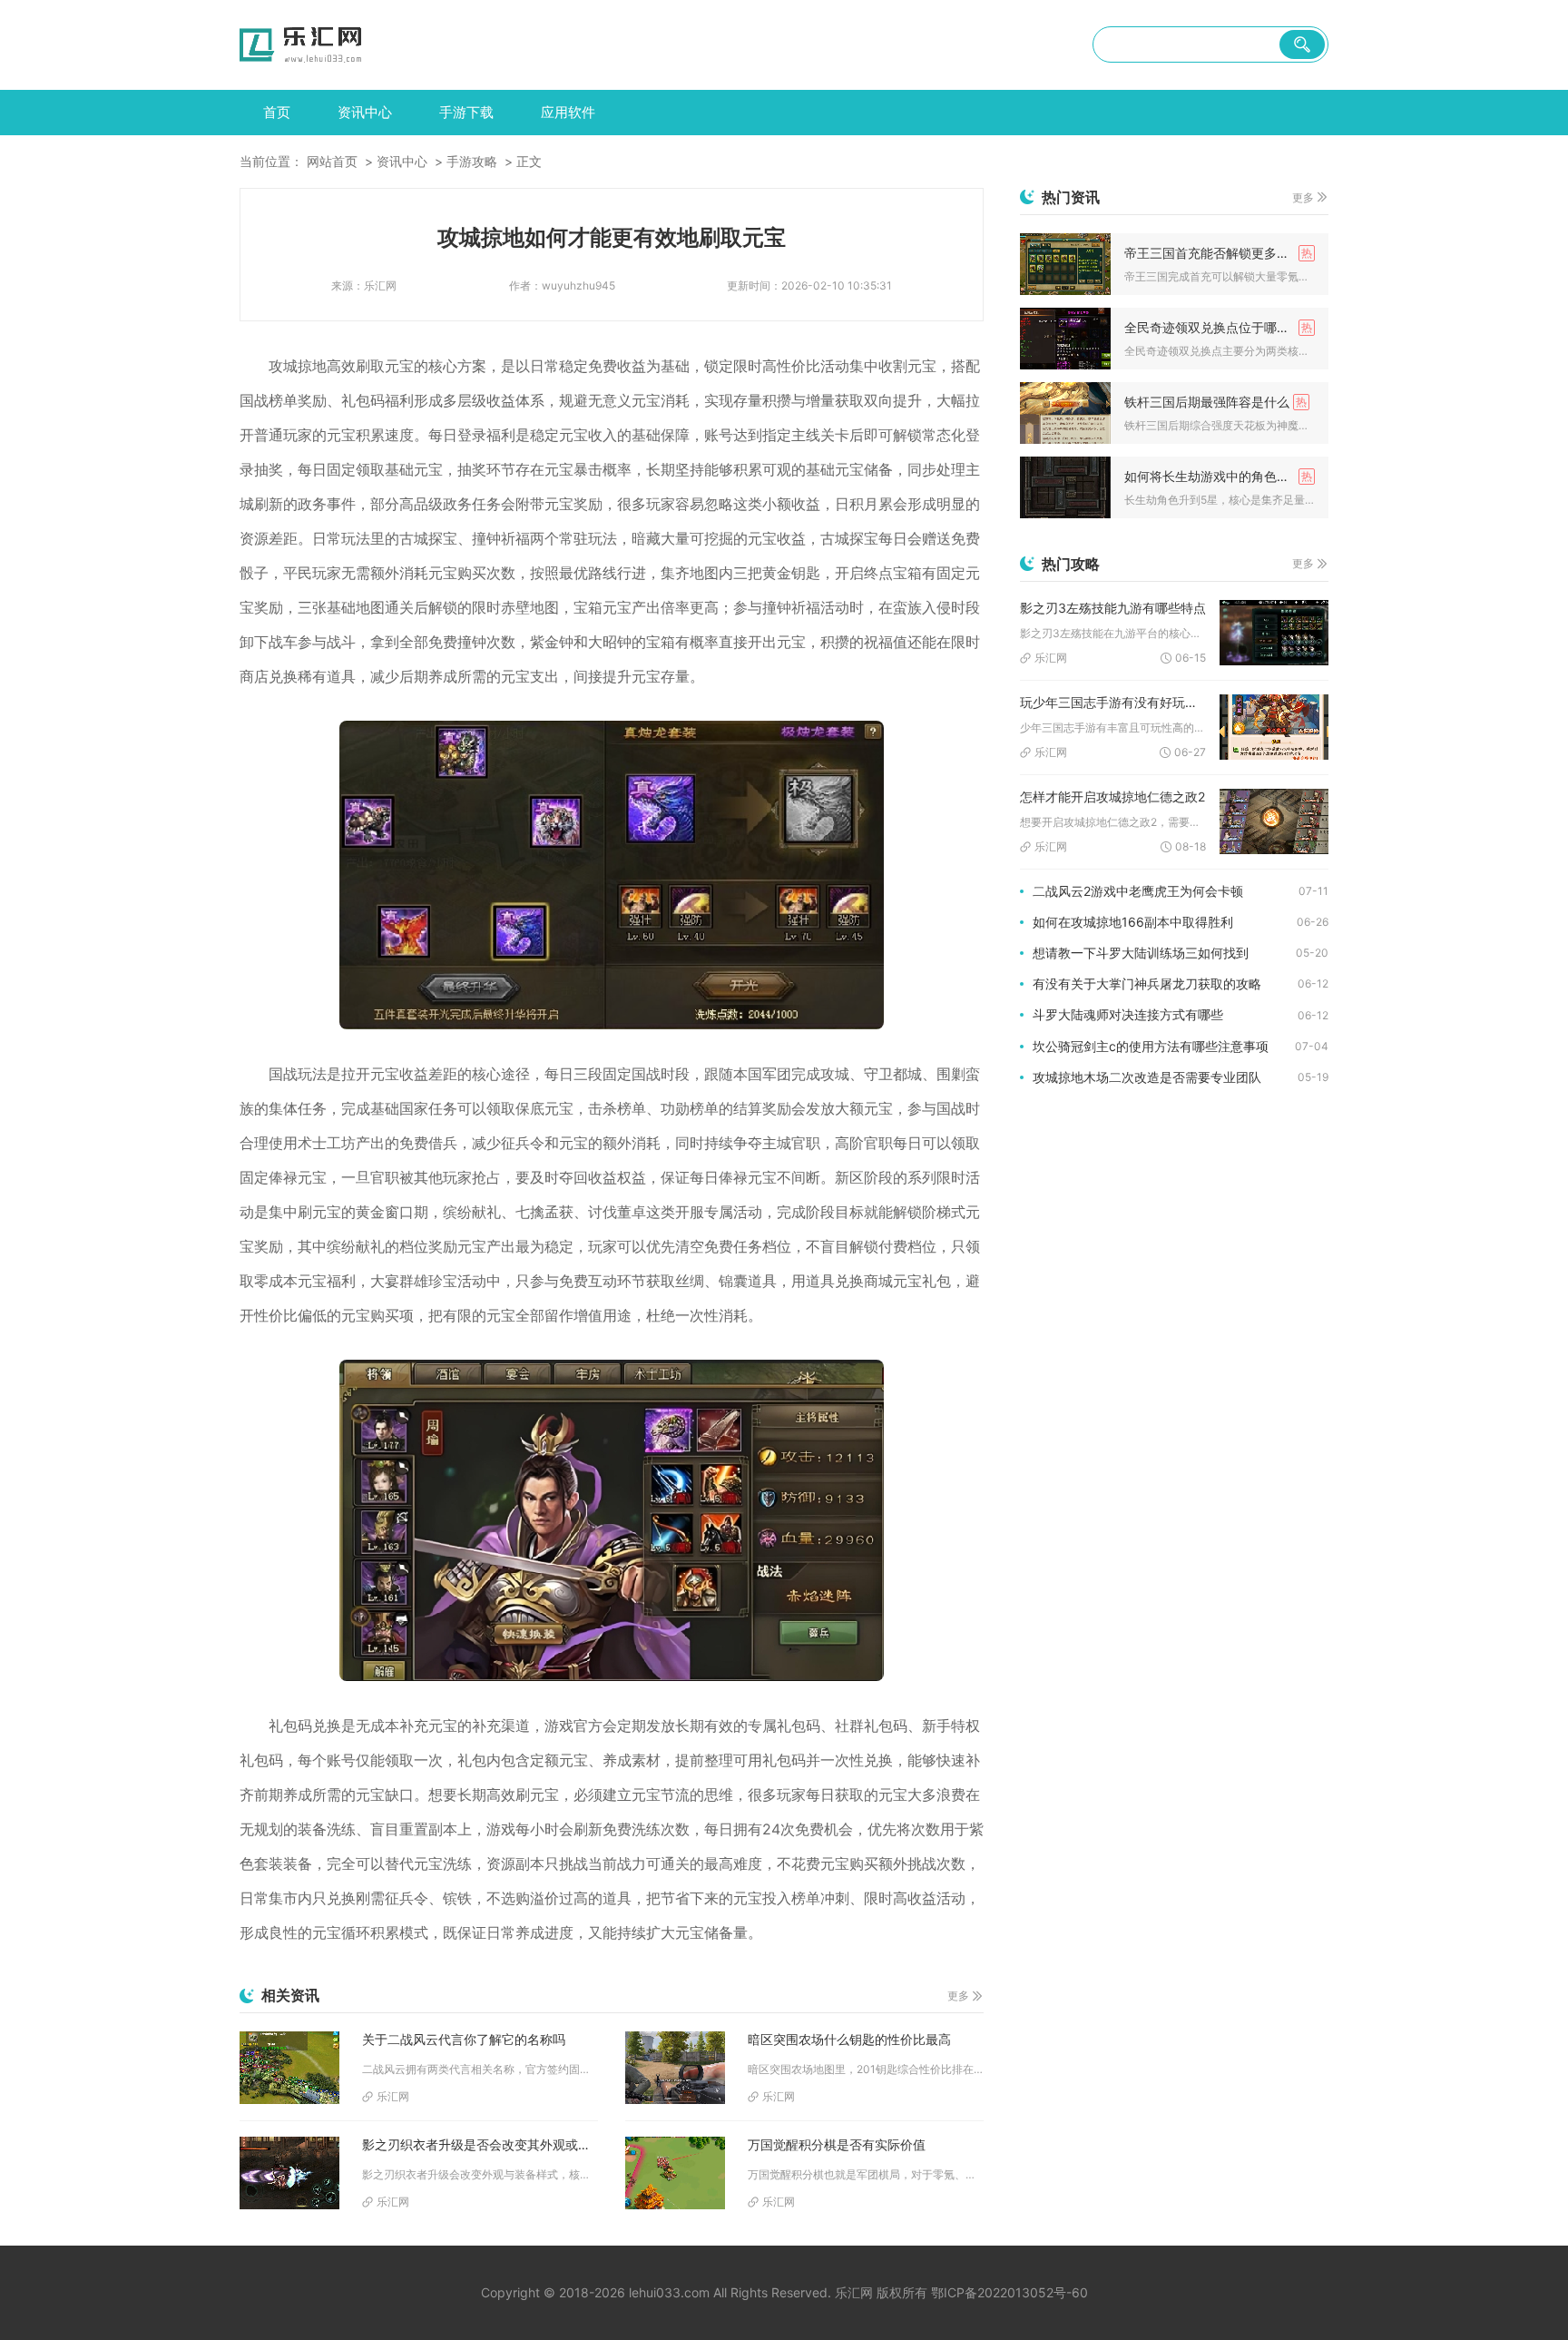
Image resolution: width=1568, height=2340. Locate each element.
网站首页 (332, 161)
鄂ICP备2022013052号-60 (1009, 2292)
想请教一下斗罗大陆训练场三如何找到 (1141, 953)
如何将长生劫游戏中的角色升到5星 (1220, 476)
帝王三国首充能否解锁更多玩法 (1213, 253)
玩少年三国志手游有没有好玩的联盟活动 (1113, 702)
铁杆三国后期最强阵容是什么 (1207, 402)
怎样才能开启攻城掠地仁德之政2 (1112, 796)
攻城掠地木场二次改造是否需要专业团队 (1147, 1077)
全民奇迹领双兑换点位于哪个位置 (1220, 327)
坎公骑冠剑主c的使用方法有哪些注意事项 (1151, 1046)
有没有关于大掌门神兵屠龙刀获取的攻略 (1147, 983)
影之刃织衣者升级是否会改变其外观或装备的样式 (480, 2144)
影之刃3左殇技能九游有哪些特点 (1113, 608)
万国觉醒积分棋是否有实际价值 (837, 2144)
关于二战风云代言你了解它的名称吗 (464, 2039)
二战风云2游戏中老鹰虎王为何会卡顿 (1138, 891)
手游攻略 (472, 161)
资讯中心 (365, 112)
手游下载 (466, 112)
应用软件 (568, 112)
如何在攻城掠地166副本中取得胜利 (1133, 922)
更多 (958, 1996)
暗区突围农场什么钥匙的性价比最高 (849, 2039)
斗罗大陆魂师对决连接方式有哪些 (1128, 1014)
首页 (277, 112)
